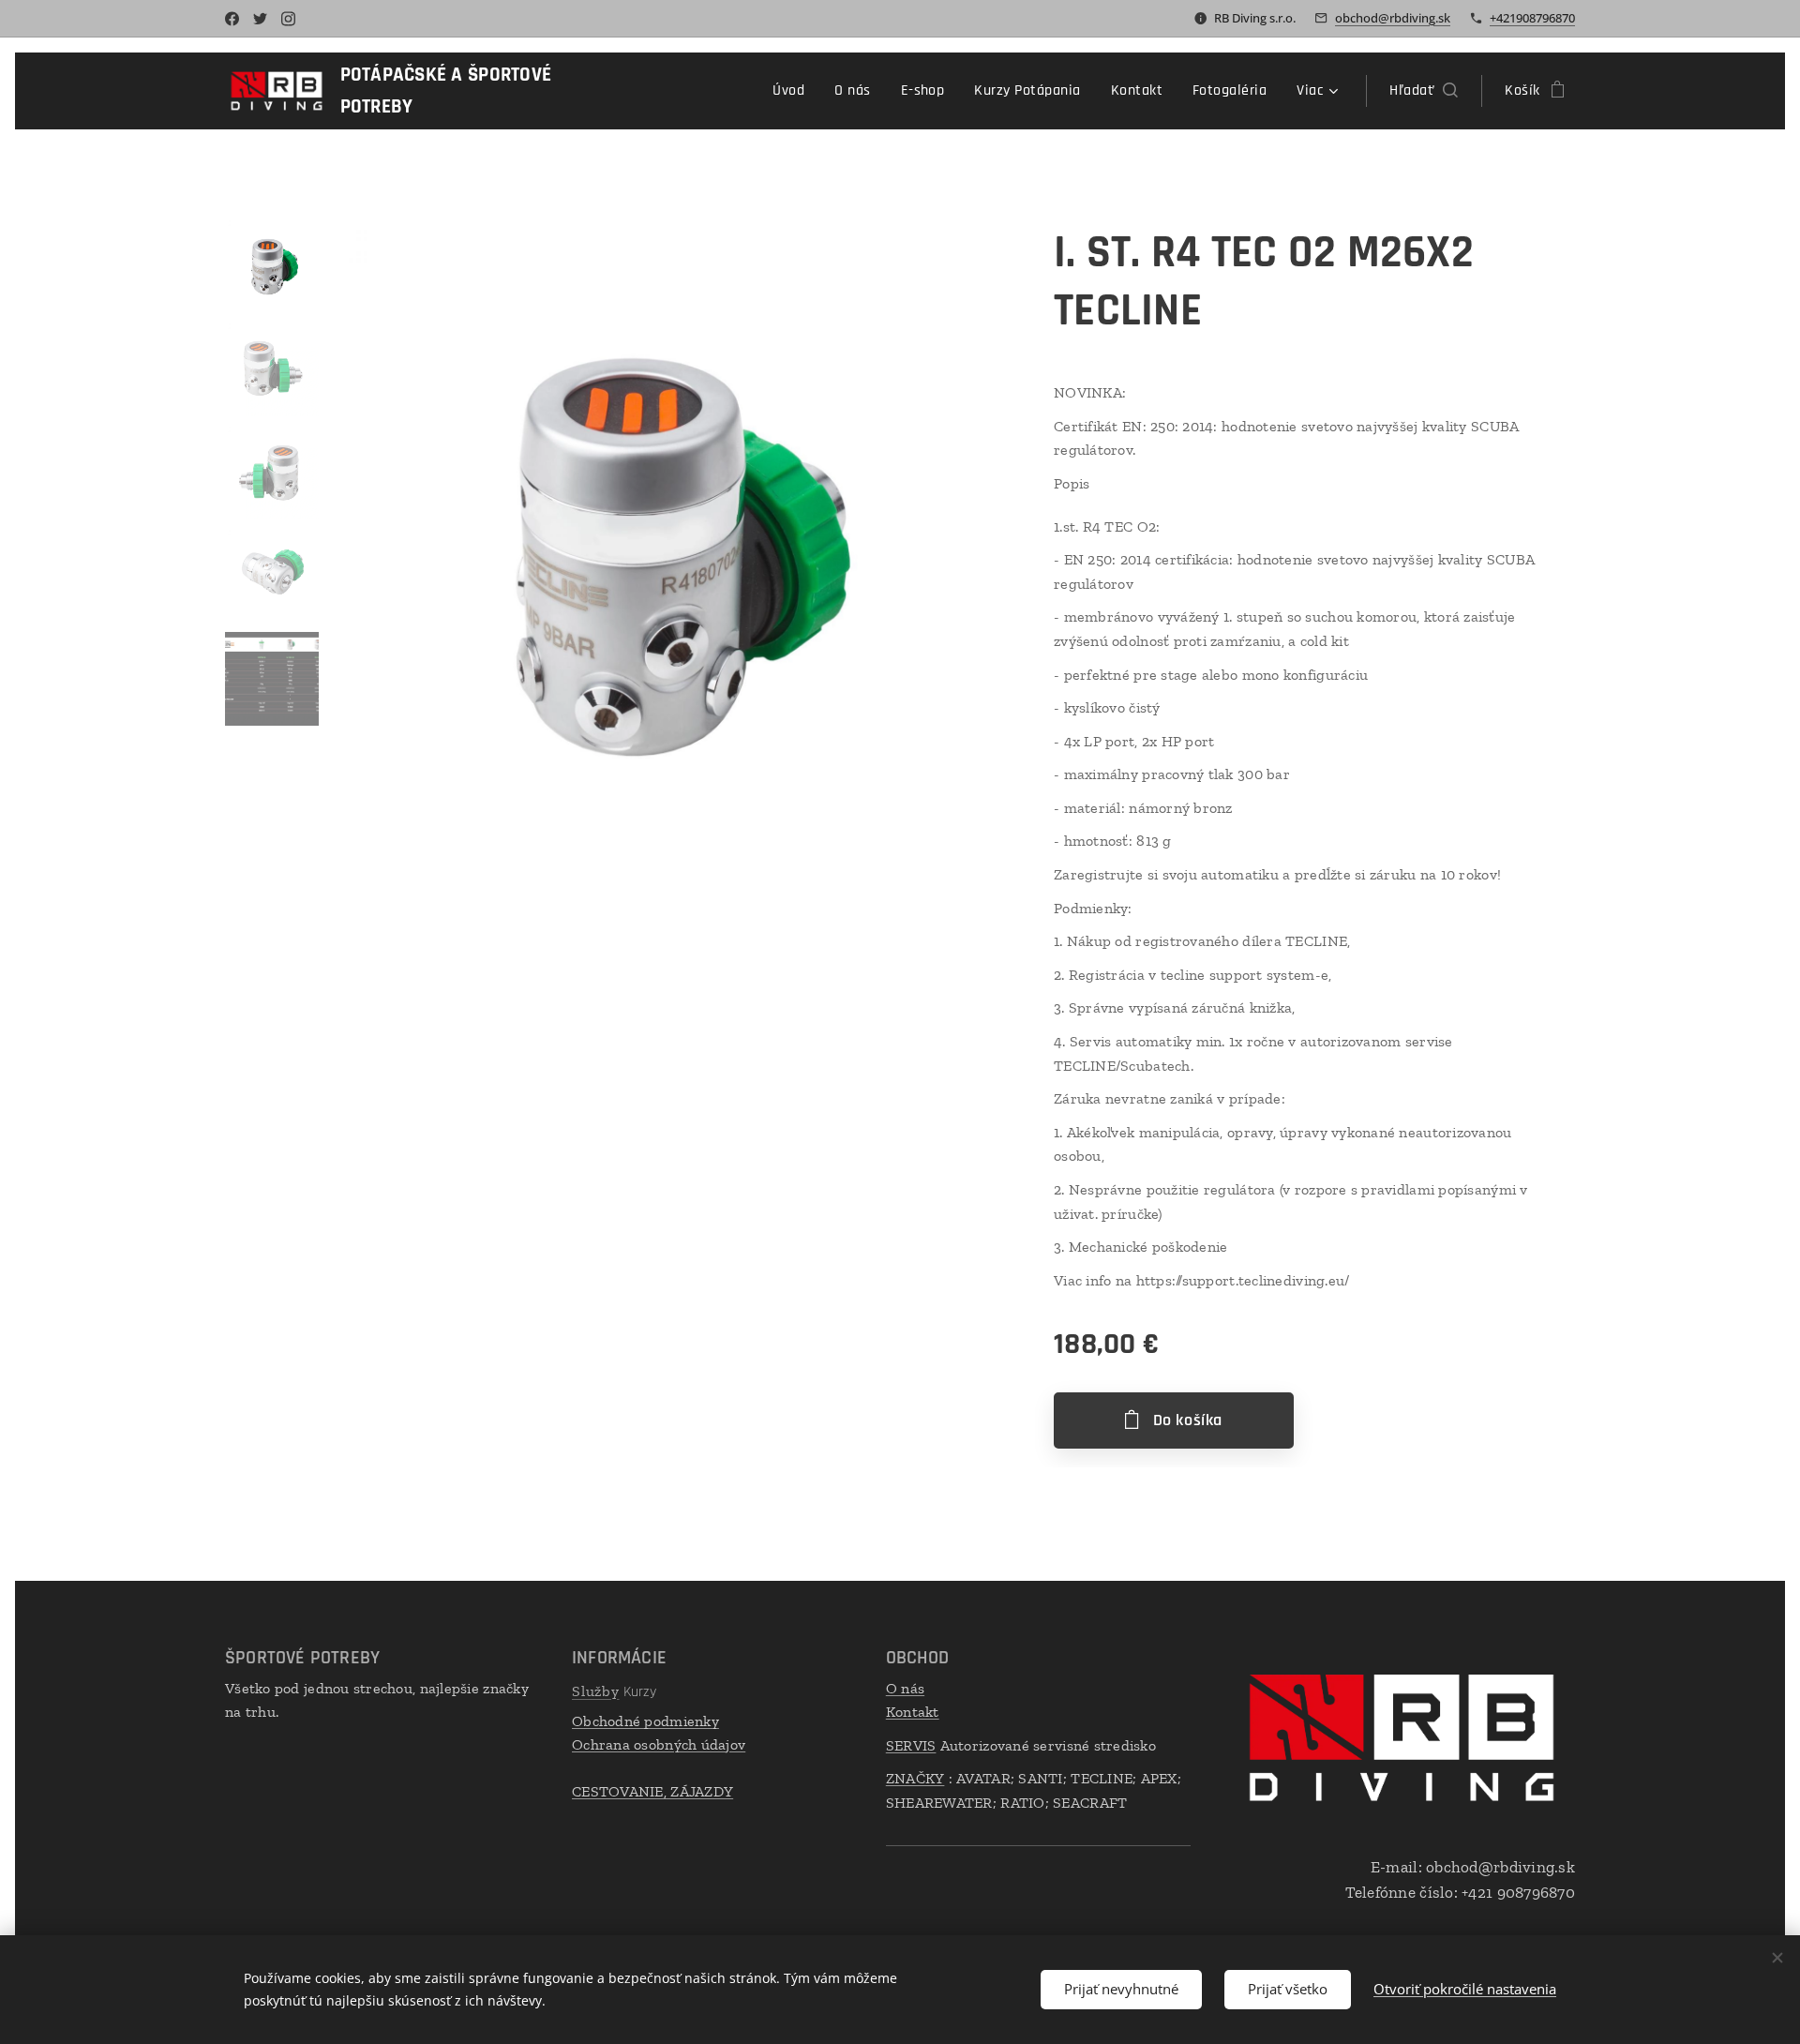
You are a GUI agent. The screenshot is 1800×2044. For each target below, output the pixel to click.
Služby (596, 1691)
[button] (1424, 91)
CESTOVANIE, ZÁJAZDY (652, 1791)
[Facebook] (232, 19)
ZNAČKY (915, 1778)
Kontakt (913, 1712)
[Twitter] (260, 19)
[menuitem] (794, 91)
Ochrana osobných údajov (659, 1744)
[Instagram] (288, 19)
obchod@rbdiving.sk (1393, 18)
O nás (905, 1688)
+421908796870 (1532, 18)
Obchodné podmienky (645, 1721)
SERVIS (911, 1745)
